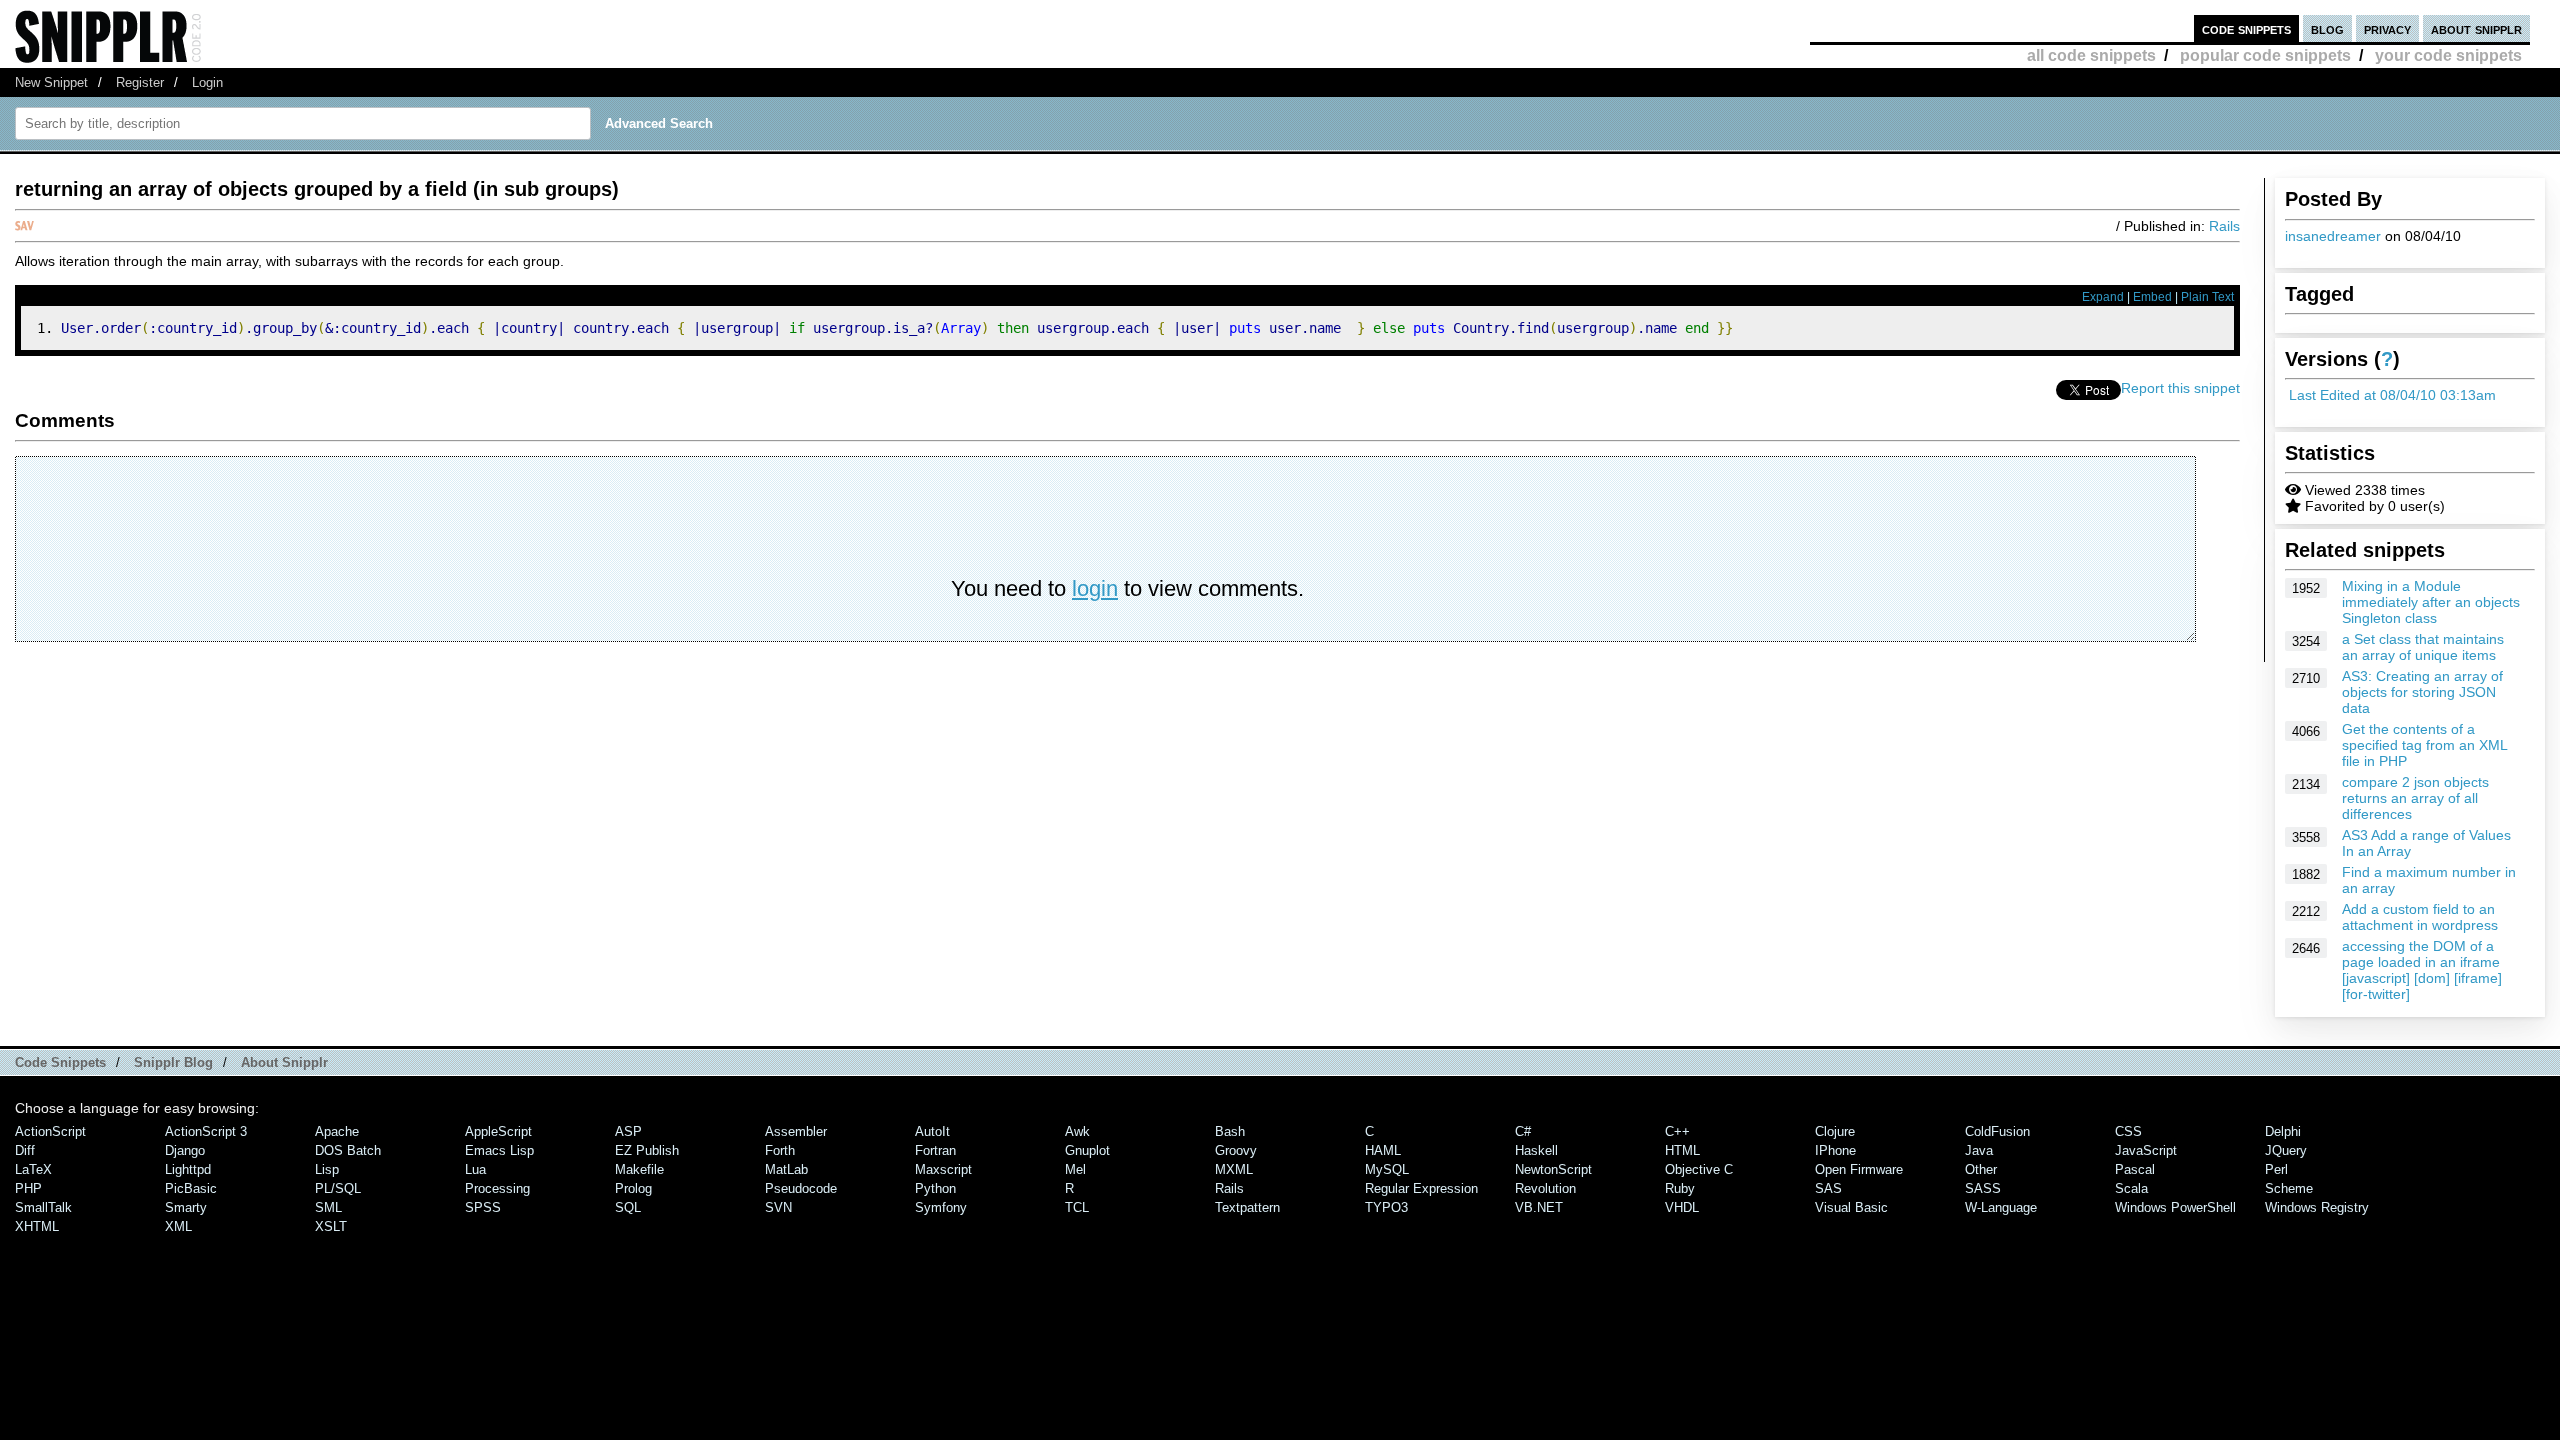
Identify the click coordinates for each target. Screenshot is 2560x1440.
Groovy (1236, 1150)
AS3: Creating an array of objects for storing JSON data (2422, 692)
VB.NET (1539, 1207)
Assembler (796, 1131)
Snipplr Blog (173, 1062)
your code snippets (2448, 55)
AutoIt (932, 1131)
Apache (337, 1131)
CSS (2128, 1131)
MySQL (1387, 1169)
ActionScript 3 (206, 1131)
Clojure (1835, 1131)
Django (185, 1150)
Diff (25, 1150)
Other (1981, 1169)
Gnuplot (1087, 1150)
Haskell (1536, 1150)
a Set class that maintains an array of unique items (2423, 647)
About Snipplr (284, 1062)
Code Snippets (60, 1062)
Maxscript (943, 1169)
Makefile (639, 1169)
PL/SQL (338, 1188)
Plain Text (2207, 297)
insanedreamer (2333, 236)
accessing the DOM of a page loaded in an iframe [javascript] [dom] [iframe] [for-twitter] (2422, 970)
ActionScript (50, 1131)
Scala (2131, 1188)
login (1095, 588)
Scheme (2289, 1188)
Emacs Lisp (499, 1150)
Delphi (2283, 1131)
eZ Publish (647, 1150)
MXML (1234, 1169)
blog (2327, 28)
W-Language (2001, 1207)
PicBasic (191, 1188)
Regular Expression (1421, 1188)
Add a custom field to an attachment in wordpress (2420, 917)
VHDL (1682, 1207)
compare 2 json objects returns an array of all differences (2415, 798)
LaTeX (33, 1169)
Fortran (935, 1150)
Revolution (1545, 1188)
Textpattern (1247, 1207)
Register (140, 82)
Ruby (1680, 1188)
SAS (1828, 1188)
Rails (2224, 226)
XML (178, 1226)
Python (935, 1188)
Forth (780, 1150)
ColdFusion (1997, 1131)
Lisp (327, 1169)
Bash (1230, 1131)
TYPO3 (1386, 1207)
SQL (628, 1207)
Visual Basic (1851, 1207)
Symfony (941, 1207)
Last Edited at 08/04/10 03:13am (2392, 395)
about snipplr (2476, 28)
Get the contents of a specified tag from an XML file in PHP (2424, 745)
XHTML (37, 1226)
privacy (2387, 28)
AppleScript (498, 1131)
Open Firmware (1859, 1169)
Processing (497, 1188)
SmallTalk (43, 1207)
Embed (2152, 297)
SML (328, 1207)
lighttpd (188, 1169)
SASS (1983, 1188)
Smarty (186, 1207)
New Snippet (51, 82)
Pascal (2135, 1169)
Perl (2276, 1169)
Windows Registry (2317, 1207)
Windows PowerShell (2175, 1207)
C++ (1677, 1131)
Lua (475, 1169)
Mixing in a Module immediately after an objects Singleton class (2431, 602)
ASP (628, 1131)
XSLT (331, 1226)
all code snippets (2091, 55)
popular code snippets (2265, 55)
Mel (1075, 1169)
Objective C (1699, 1169)
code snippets (2246, 28)
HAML (1383, 1150)
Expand (2103, 297)
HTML (1682, 1150)
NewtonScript (1553, 1169)
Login (207, 82)
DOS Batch (348, 1150)
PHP (28, 1188)
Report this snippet (2180, 388)
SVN (778, 1207)
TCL (1077, 1207)
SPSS (483, 1207)
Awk (1077, 1131)
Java (1979, 1150)
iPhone (1835, 1150)
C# (1523, 1131)
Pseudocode (801, 1188)
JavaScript (2146, 1150)
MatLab (786, 1169)
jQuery (2286, 1150)
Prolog (633, 1188)
